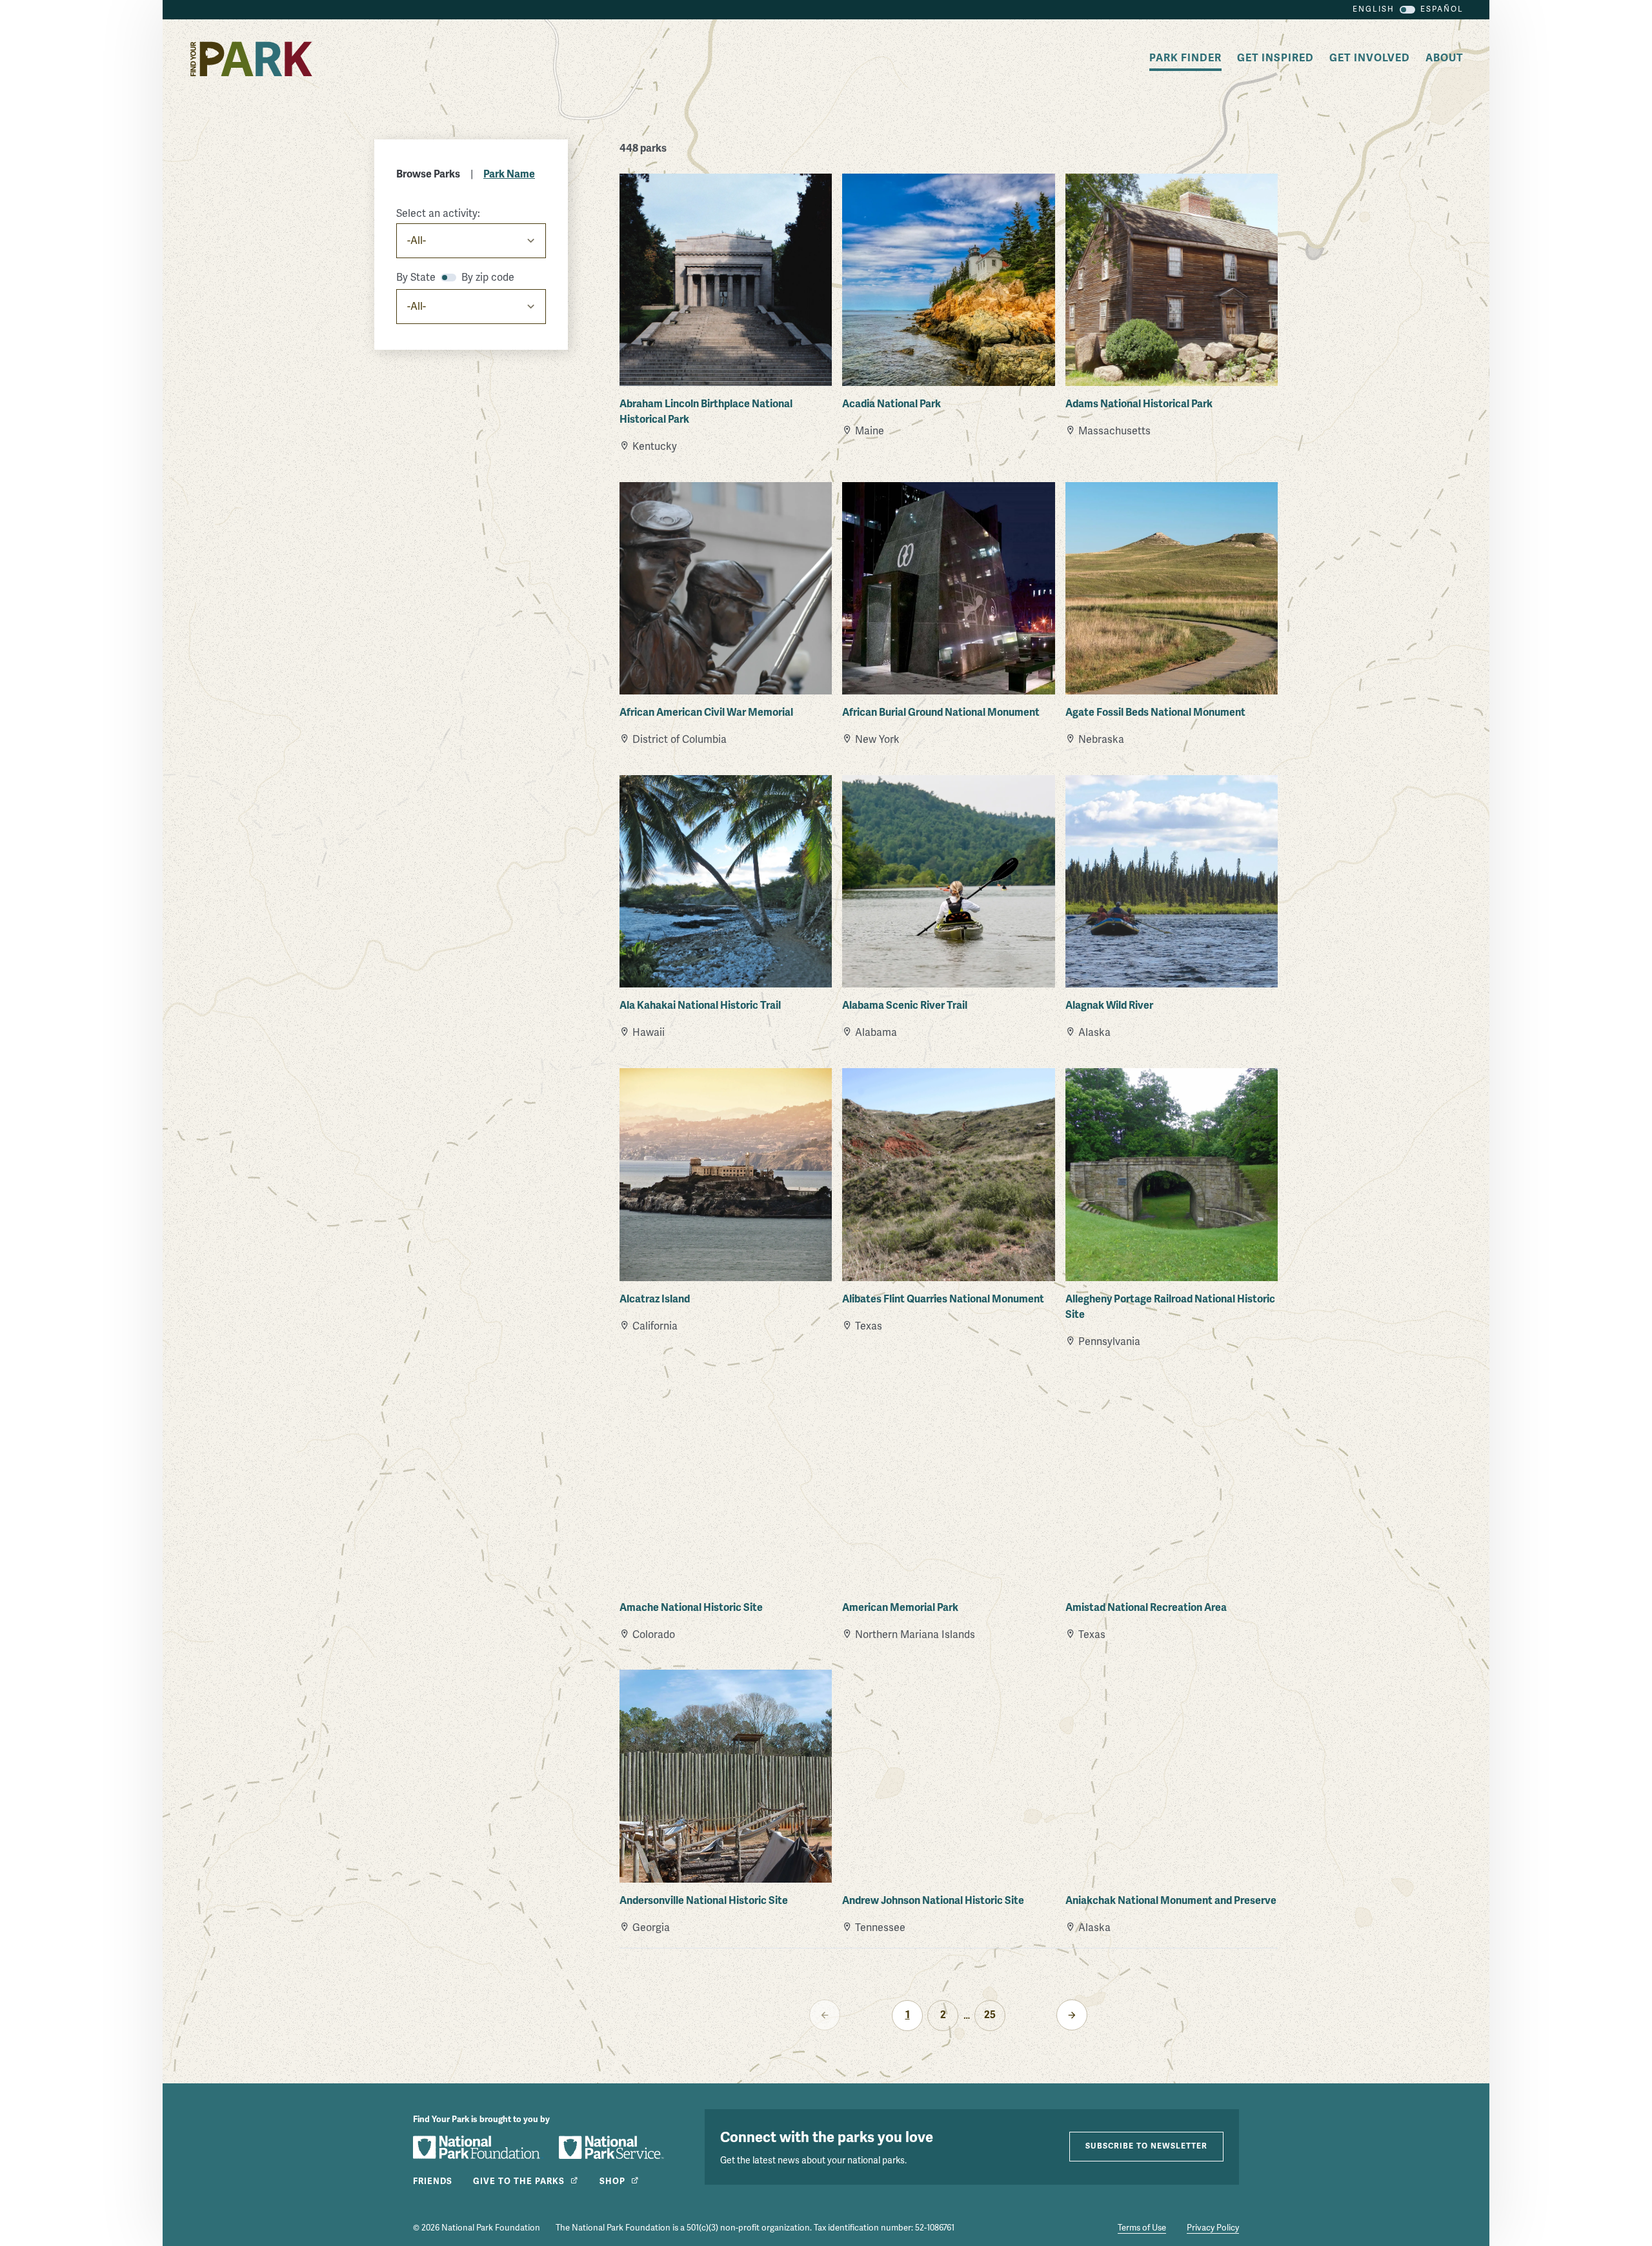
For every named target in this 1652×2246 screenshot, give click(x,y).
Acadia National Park (891, 404)
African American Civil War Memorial (706, 713)
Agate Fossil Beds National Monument (1155, 713)
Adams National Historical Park (1139, 404)
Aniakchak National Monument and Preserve (1171, 1901)
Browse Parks (428, 174)
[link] (1072, 2015)
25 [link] (990, 2015)
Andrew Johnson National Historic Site (933, 1901)
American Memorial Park (900, 1608)
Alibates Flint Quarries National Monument (943, 1299)
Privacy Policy (1213, 2228)
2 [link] (943, 2015)
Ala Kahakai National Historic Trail (700, 1006)
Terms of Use (1142, 2228)
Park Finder (1185, 58)
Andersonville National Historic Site (704, 1901)
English (1374, 9)
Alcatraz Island (655, 1299)
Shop (612, 2181)
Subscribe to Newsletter (1146, 2146)
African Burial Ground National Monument (941, 713)
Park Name (509, 174)
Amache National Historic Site (691, 1608)
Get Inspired (1275, 58)
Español (1442, 9)
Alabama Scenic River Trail (905, 1006)
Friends (433, 2181)
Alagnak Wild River (1109, 1006)
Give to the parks (519, 2181)
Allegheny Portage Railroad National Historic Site (1170, 1307)
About (1445, 58)
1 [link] (908, 2015)
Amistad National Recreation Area (1146, 1608)
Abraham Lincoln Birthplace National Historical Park (706, 412)
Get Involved (1370, 58)
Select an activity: (438, 214)
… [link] (967, 2016)
